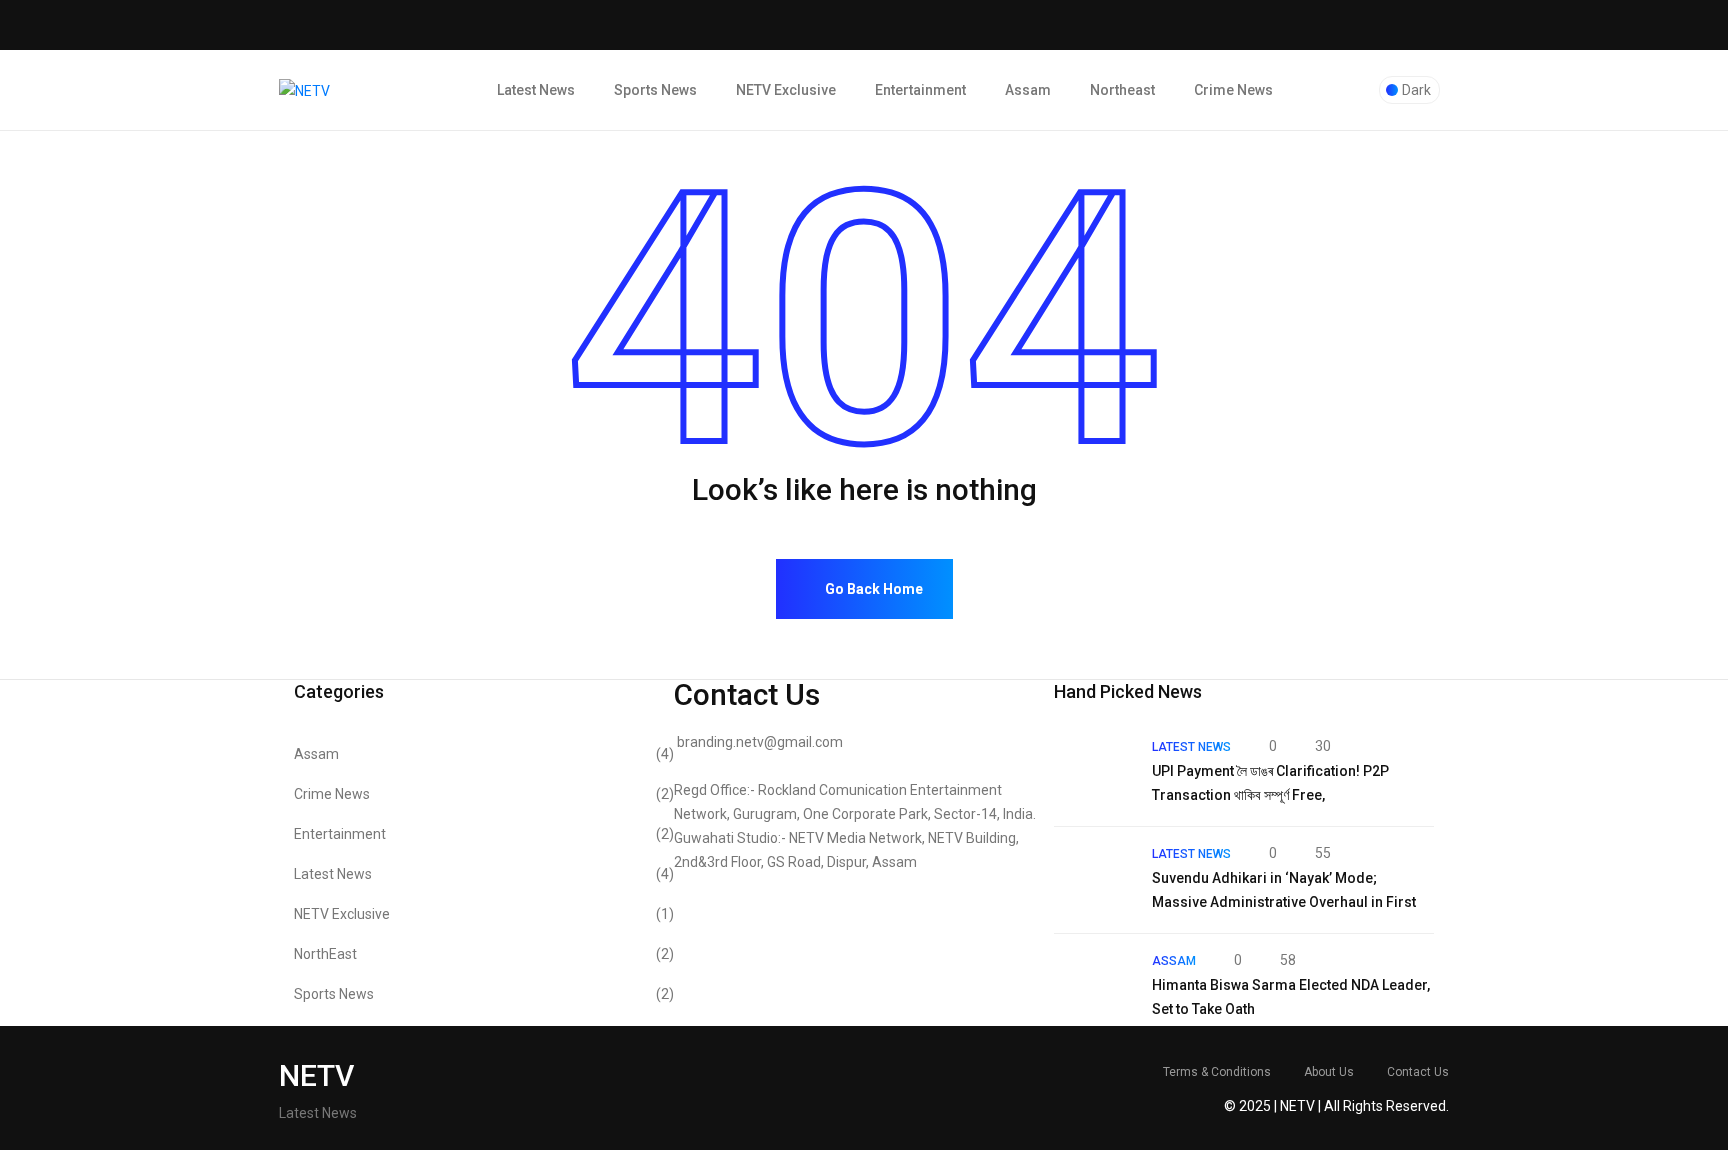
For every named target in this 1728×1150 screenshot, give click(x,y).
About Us (1329, 1072)
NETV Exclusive (786, 90)
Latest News (536, 90)
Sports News (655, 90)
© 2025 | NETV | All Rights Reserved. (1336, 1106)
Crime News (1233, 90)
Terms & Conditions (1217, 1072)
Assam (1028, 90)
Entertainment (920, 90)
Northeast (1122, 90)
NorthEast (484, 954)
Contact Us (1418, 1072)
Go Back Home (872, 589)
